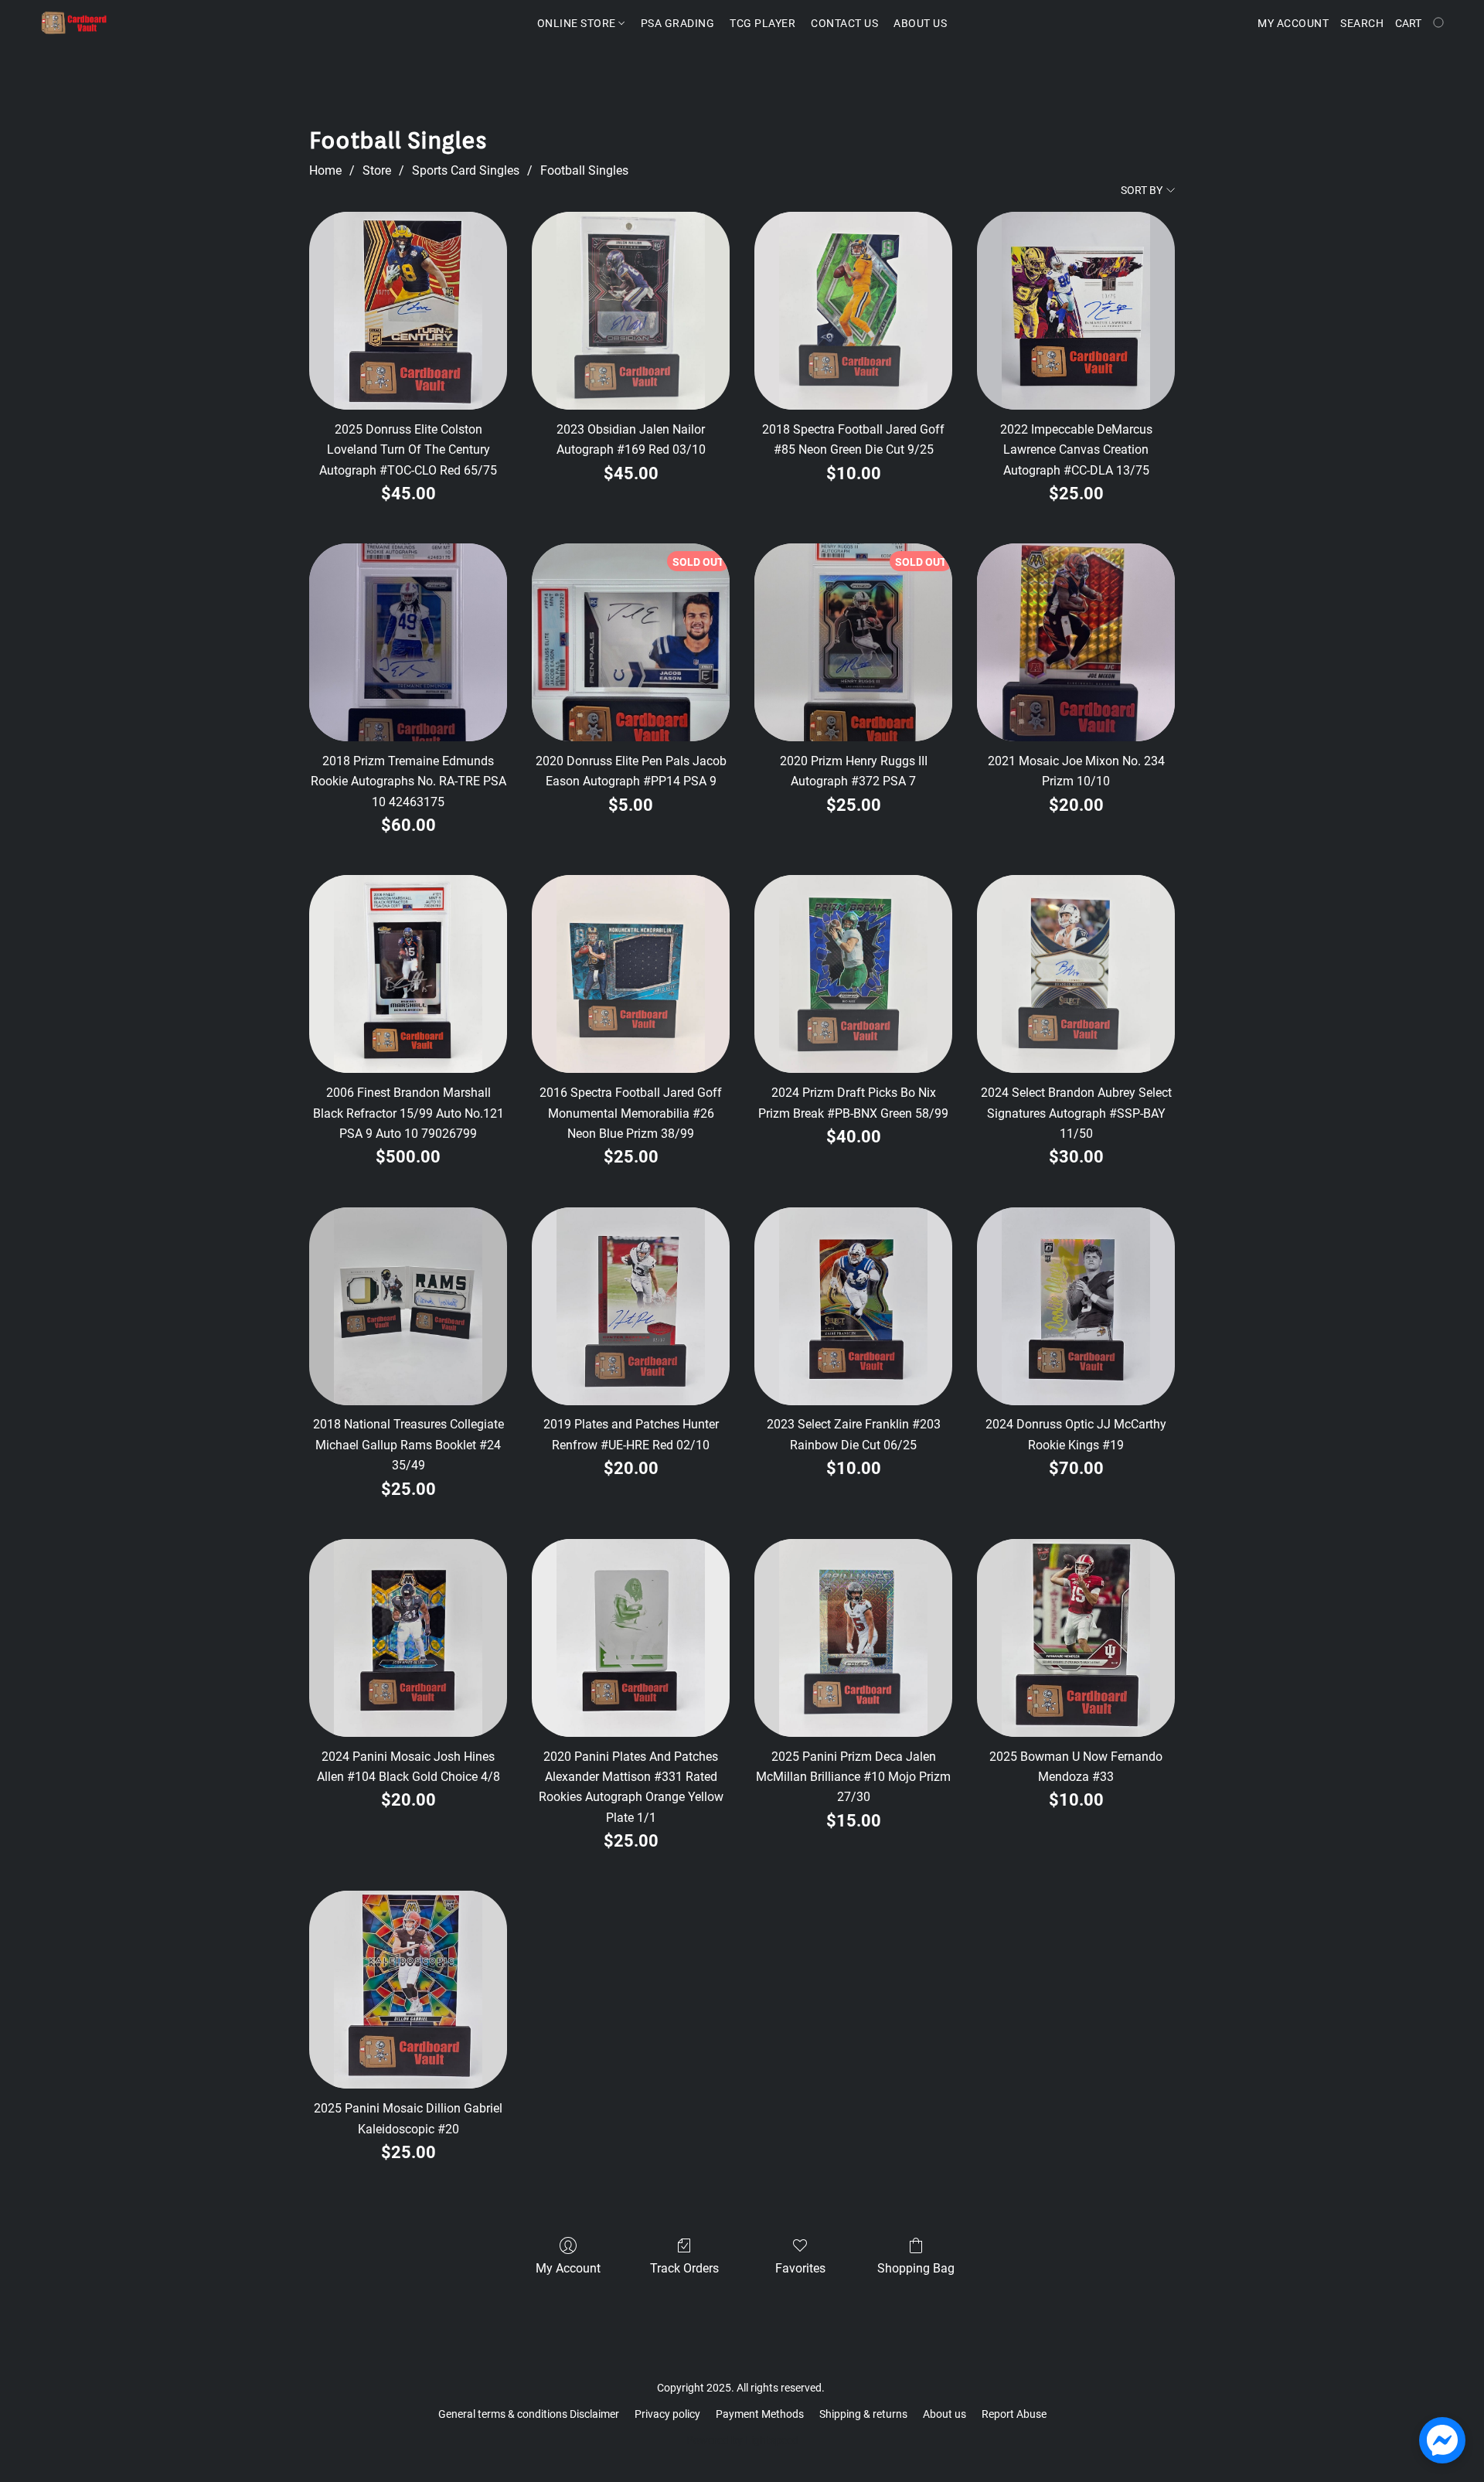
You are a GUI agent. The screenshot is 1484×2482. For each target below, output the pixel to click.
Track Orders (684, 2268)
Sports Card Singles (466, 170)
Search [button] (1362, 23)
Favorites (800, 2268)
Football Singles (584, 170)
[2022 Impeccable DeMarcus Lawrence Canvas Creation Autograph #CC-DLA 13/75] (1076, 311)
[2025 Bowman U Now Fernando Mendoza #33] (1076, 1638)
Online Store (578, 23)
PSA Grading (678, 23)
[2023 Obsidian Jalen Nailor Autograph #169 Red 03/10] (631, 311)
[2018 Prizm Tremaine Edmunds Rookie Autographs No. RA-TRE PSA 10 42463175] (408, 642)
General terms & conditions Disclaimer (529, 2414)
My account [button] (1293, 23)
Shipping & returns (863, 2414)
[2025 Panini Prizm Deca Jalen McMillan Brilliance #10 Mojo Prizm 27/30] (853, 1638)
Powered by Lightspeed (742, 2440)
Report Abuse (1014, 2414)
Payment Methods (760, 2414)
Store (377, 170)
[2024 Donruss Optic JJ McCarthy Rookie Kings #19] (1076, 1306)
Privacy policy (667, 2414)
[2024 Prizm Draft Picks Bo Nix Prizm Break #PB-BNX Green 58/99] (853, 974)
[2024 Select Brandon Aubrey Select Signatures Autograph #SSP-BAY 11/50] (1076, 974)
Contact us (844, 23)
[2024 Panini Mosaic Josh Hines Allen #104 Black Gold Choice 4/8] (408, 1638)
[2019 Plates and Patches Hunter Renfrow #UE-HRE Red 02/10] (631, 1306)
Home (325, 170)
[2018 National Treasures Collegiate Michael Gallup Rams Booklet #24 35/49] (408, 1306)
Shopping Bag (916, 2268)
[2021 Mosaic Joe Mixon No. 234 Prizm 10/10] (1076, 642)
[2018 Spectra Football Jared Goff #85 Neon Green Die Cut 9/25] (853, 311)
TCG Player (762, 23)
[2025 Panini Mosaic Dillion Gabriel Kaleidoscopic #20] (408, 1990)
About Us (920, 23)
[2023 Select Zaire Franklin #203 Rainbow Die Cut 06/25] (853, 1306)
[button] (74, 23)
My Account (568, 2268)
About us (945, 2414)
